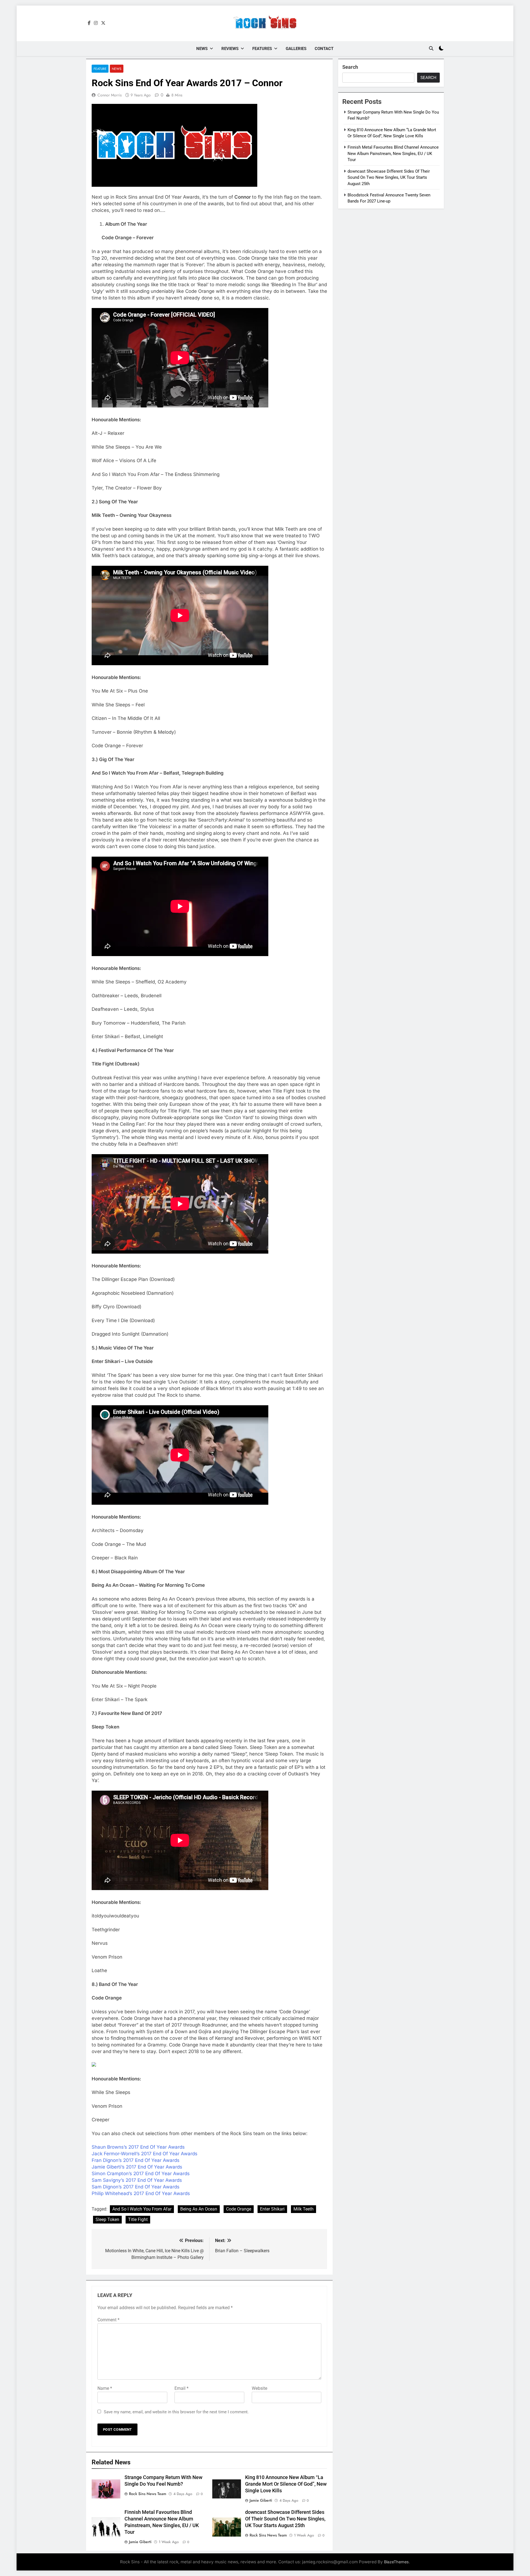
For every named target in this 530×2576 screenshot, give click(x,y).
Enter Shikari (272, 2209)
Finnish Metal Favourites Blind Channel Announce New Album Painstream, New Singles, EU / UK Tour (393, 153)
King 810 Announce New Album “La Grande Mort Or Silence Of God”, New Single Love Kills (286, 2484)
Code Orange (239, 2209)
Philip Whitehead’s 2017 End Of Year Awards (141, 2193)
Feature (100, 69)
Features (262, 49)
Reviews (230, 49)
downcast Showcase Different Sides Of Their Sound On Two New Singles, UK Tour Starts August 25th (285, 2519)
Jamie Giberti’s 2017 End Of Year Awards (137, 2167)
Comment (108, 2320)
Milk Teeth (304, 2209)
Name (105, 2388)
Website (259, 2388)
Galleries (296, 49)
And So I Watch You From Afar (142, 2209)
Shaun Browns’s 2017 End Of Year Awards (138, 2147)
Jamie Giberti (261, 2500)
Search (350, 67)
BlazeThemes (396, 2562)
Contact (324, 49)
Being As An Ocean (199, 2209)
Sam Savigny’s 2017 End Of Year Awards (137, 2180)
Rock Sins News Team (148, 2494)
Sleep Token (107, 2220)
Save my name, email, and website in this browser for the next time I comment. (176, 2412)
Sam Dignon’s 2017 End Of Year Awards (136, 2187)
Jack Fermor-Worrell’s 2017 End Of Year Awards (145, 2154)
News (202, 49)
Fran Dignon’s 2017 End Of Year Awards (136, 2160)
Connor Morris (110, 95)
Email (181, 2388)
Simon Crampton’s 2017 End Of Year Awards (141, 2174)
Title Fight (138, 2220)
